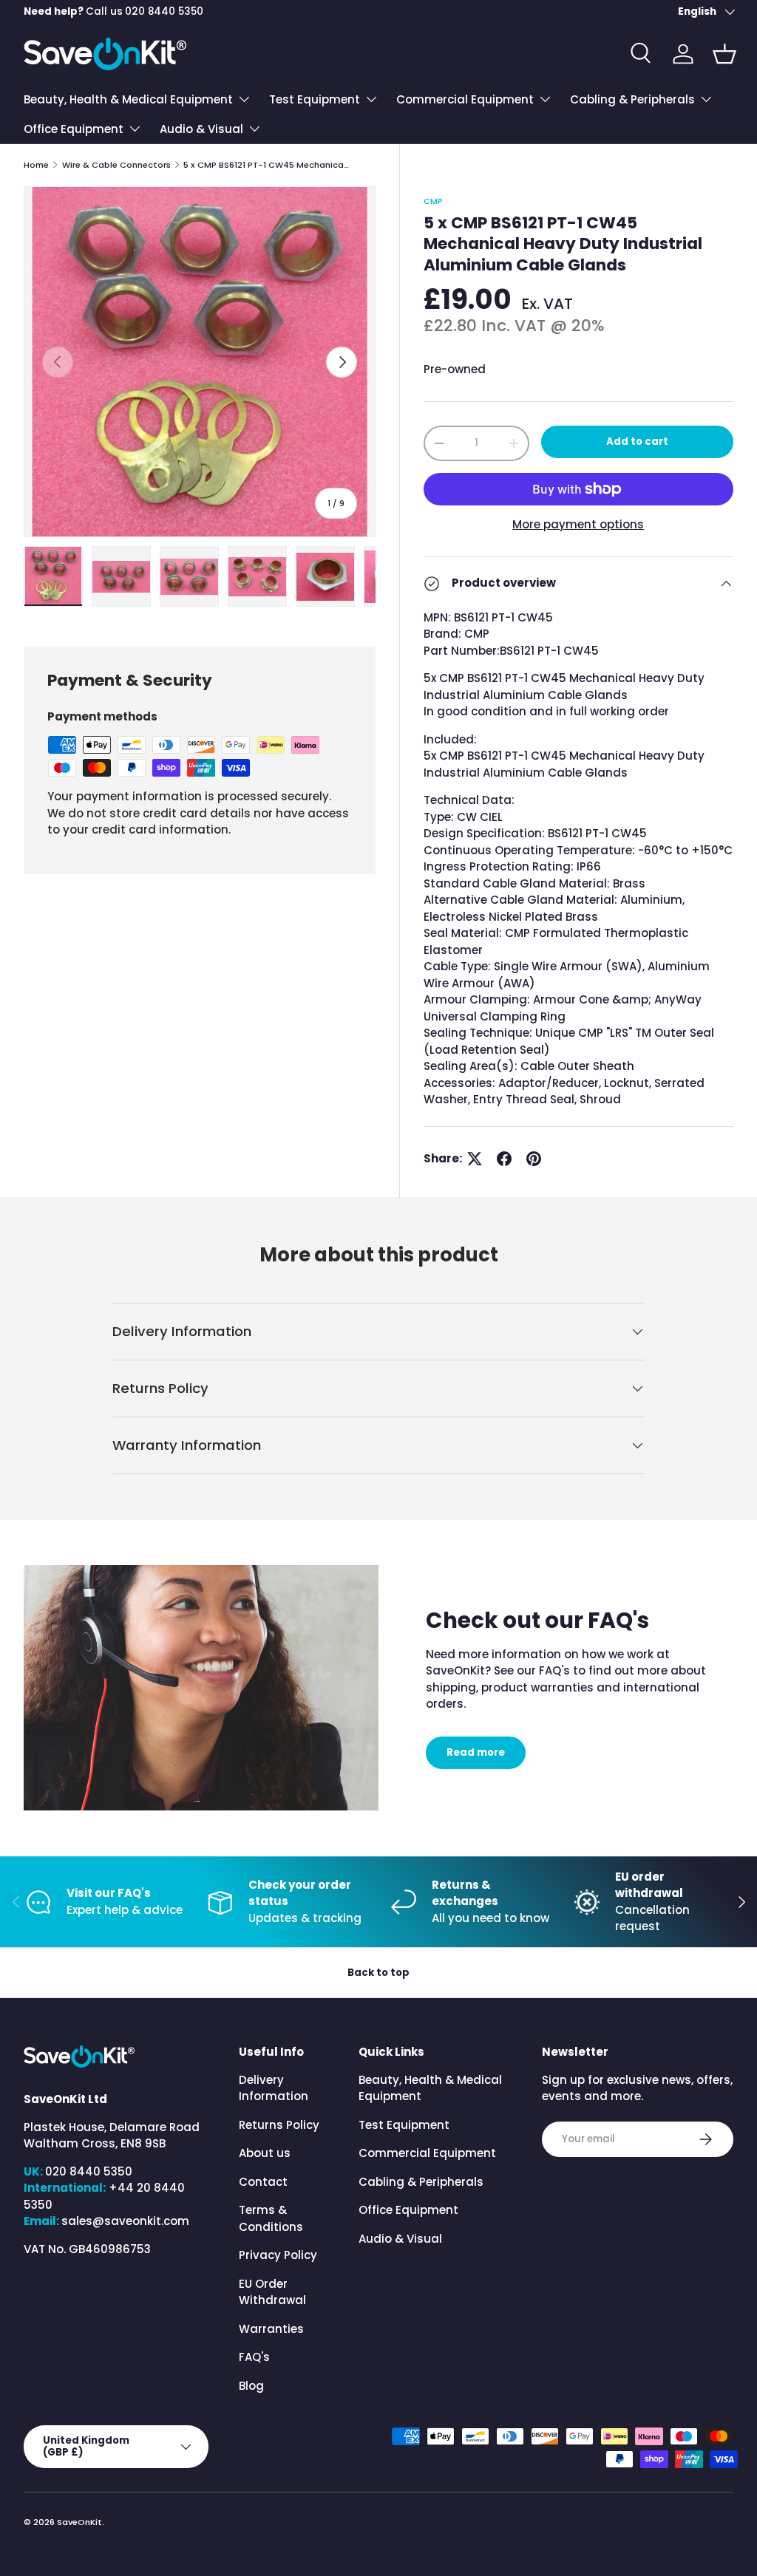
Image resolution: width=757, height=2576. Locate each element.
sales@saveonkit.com (125, 2221)
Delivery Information (274, 2088)
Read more (476, 1752)
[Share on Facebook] (504, 1159)
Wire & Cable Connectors (116, 165)
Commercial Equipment (427, 2153)
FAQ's (254, 2357)
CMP (433, 201)
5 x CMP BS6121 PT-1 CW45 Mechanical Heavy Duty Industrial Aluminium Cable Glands (267, 165)
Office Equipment (408, 2210)
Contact (263, 2182)
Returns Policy (279, 2125)
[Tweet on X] (475, 1159)
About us (265, 2153)
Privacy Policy (278, 2255)
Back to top (378, 1973)
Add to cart (637, 442)
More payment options (578, 524)
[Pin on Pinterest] (534, 1159)
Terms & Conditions (271, 2218)
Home (36, 165)
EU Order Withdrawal (272, 2292)
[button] (724, 54)
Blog (251, 2386)
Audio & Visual (400, 2239)
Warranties (271, 2329)
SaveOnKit (79, 2522)
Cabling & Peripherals (421, 2182)
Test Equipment (404, 2125)
